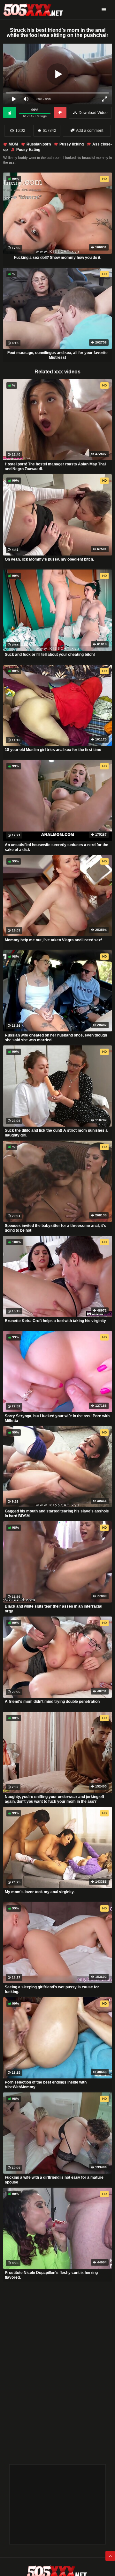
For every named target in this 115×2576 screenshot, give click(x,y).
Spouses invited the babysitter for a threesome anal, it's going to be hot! (55, 1228)
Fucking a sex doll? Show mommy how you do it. (58, 258)
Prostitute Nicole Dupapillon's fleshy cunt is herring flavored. (51, 2275)
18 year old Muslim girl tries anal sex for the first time (53, 750)
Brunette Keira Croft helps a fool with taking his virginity (55, 1321)
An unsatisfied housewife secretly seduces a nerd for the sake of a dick (57, 847)
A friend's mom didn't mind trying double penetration (52, 1702)
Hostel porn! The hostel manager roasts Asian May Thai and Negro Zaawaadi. (55, 467)
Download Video (93, 113)
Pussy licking (72, 144)
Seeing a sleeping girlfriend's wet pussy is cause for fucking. (52, 1990)
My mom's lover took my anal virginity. (40, 1892)
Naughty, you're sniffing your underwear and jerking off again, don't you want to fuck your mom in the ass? (54, 1799)
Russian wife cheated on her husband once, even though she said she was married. (56, 1038)
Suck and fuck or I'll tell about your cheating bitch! (50, 655)
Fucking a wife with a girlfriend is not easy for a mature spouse (54, 2180)
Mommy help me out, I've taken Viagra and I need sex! (54, 940)
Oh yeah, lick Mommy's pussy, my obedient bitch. (49, 559)
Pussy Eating (28, 150)
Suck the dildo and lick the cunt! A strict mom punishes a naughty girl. (56, 1133)
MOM (13, 144)
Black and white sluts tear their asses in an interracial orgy (54, 1609)
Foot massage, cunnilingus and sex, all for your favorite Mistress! (57, 355)
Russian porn (39, 144)
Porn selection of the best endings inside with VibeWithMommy (46, 2085)
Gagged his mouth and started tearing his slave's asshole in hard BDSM (57, 1514)
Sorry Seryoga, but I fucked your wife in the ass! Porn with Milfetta (57, 1419)
